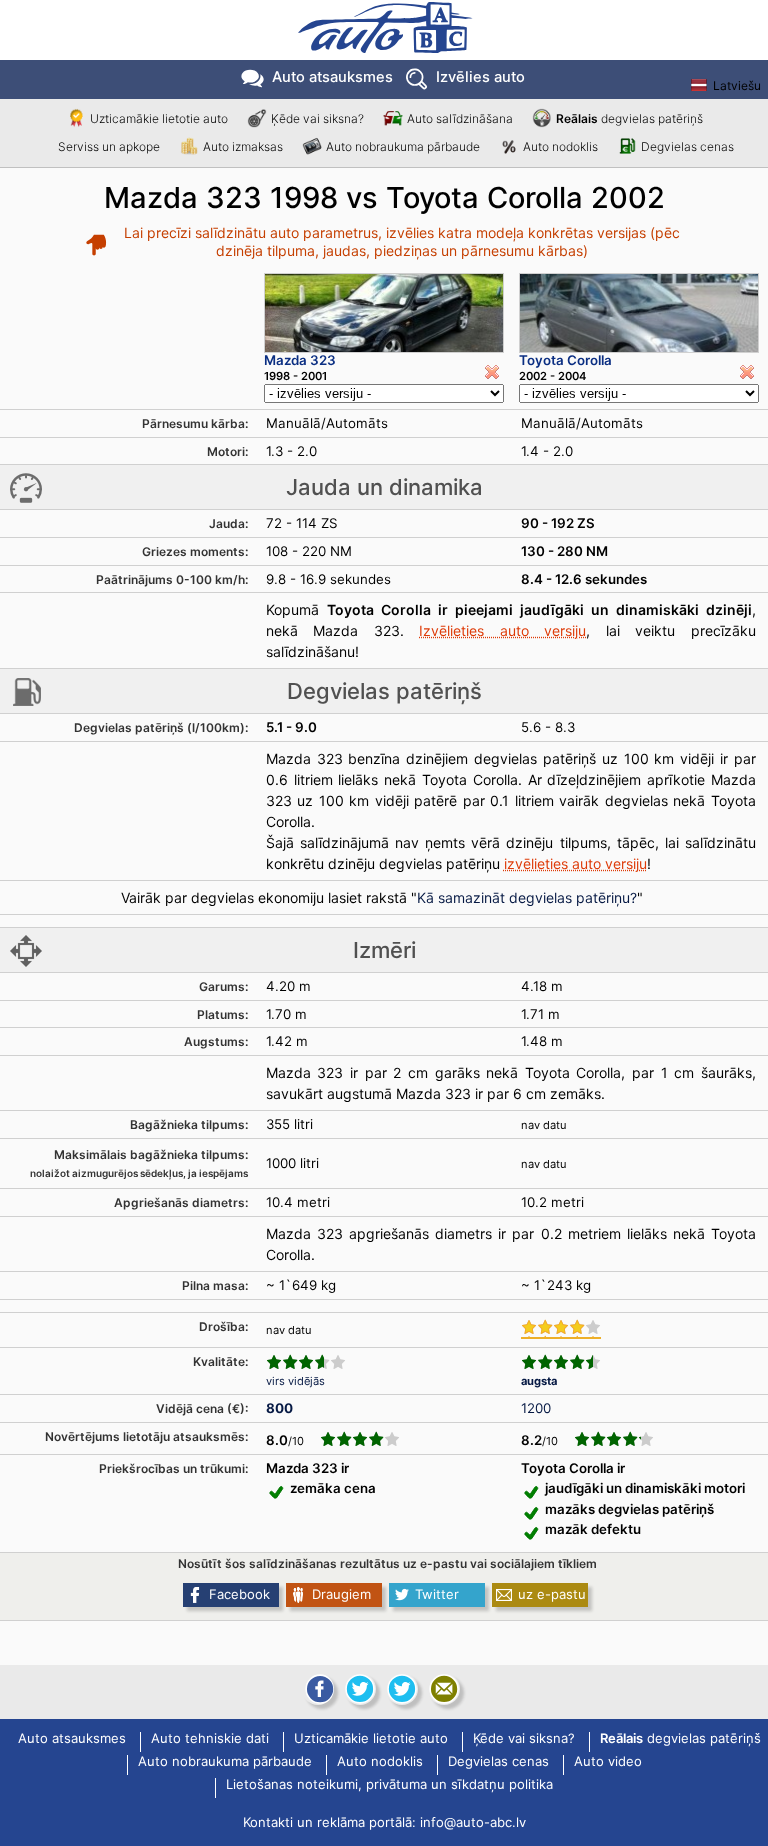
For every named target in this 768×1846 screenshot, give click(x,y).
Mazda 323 (300, 360)
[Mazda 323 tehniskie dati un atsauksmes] (384, 313)
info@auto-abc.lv (473, 1822)
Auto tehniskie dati (210, 1739)
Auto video (608, 1762)
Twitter (437, 1594)
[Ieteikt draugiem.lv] (360, 1689)
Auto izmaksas (243, 146)
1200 (536, 1408)
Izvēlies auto (480, 77)
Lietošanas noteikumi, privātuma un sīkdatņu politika (389, 1785)
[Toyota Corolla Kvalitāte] (561, 1362)
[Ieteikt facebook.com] (318, 1689)
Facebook (239, 1594)
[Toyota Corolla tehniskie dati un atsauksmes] (639, 313)
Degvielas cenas (687, 146)
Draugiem (341, 1594)
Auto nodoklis (560, 146)
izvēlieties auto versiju (575, 863)
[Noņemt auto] (492, 372)
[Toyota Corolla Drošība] (561, 1329)
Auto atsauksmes (332, 77)
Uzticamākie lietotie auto (159, 118)
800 (279, 1408)
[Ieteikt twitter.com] (402, 1689)
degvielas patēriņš (629, 118)
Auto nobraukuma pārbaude (403, 146)
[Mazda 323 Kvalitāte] (306, 1362)
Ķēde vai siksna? (317, 118)
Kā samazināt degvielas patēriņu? (527, 897)
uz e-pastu (552, 1594)
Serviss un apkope (109, 146)
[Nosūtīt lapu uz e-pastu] (444, 1689)
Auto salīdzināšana (460, 118)
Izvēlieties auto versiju (502, 630)
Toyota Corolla (565, 360)
